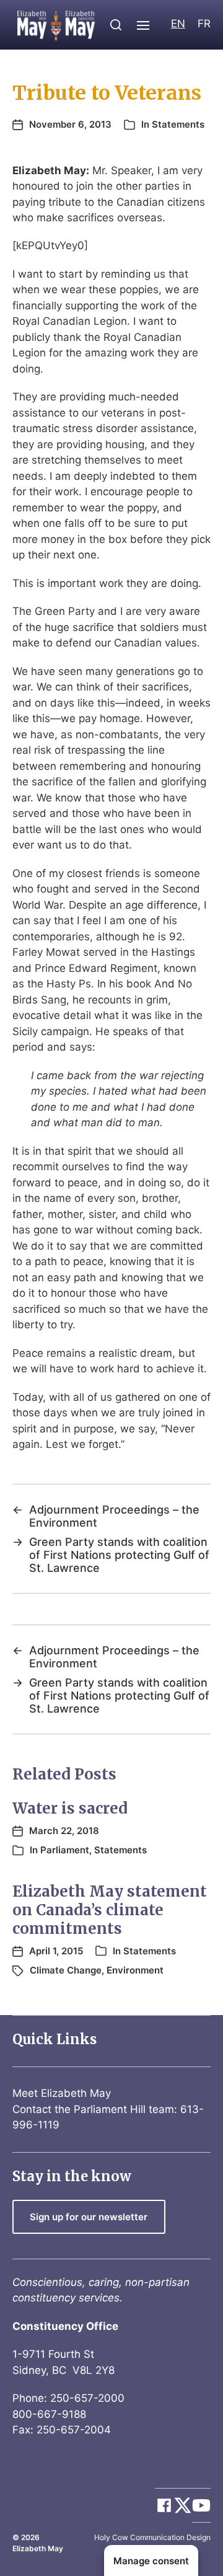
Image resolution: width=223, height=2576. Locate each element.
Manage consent (151, 2561)
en (178, 24)
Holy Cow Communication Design (152, 2537)
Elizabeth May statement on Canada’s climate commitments (110, 1910)
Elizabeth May (38, 2548)
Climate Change (66, 1970)
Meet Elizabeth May (62, 2093)
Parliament (65, 1850)
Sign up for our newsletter (89, 2217)
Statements (178, 124)
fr (204, 24)
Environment (135, 1970)
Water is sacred (70, 1808)
